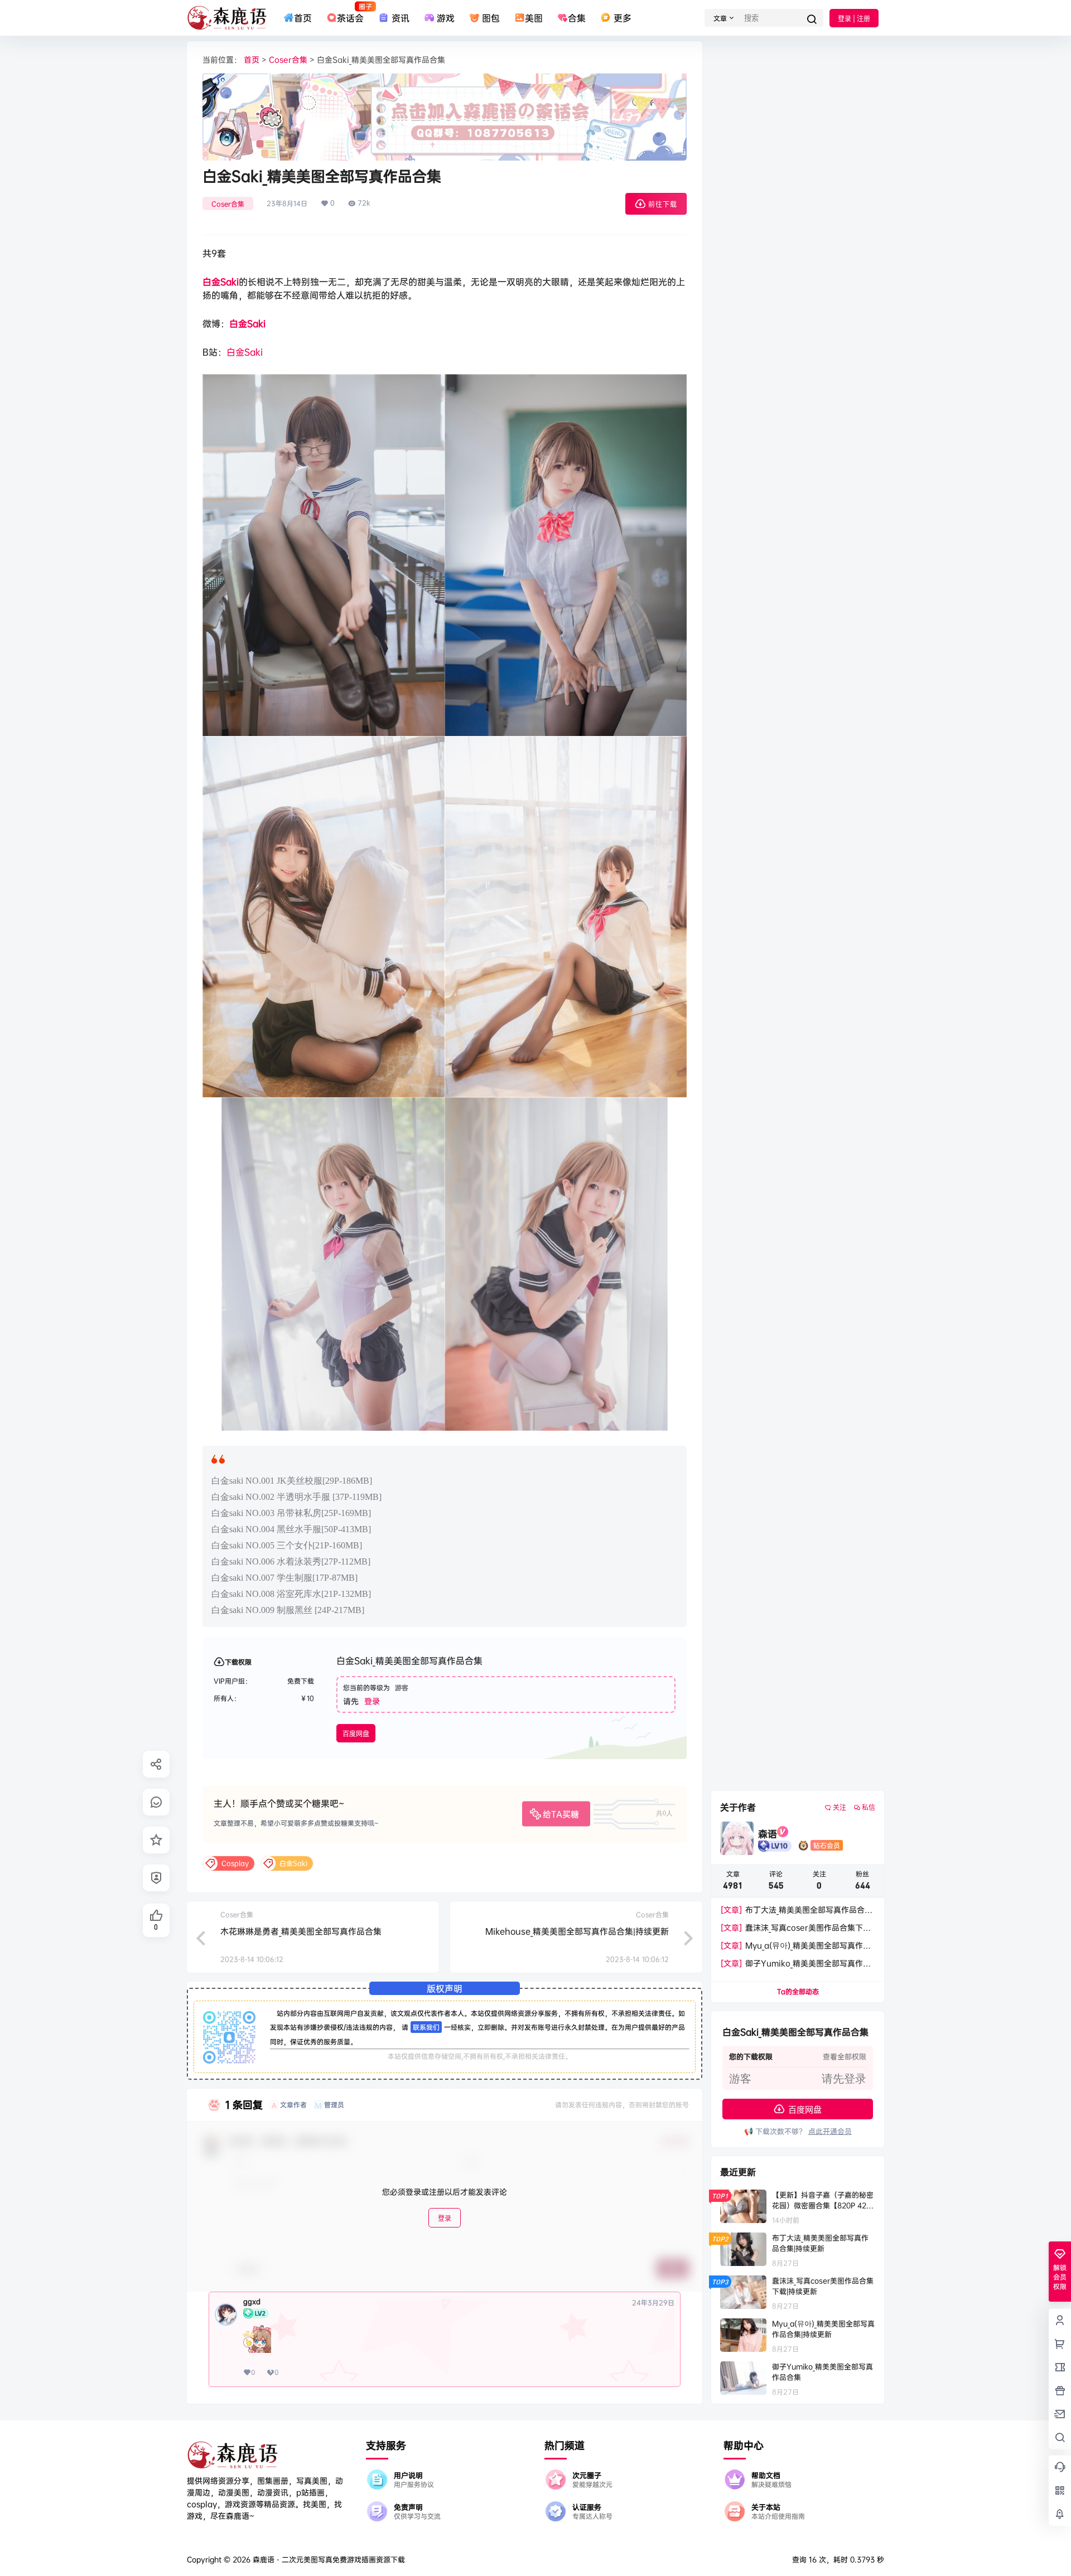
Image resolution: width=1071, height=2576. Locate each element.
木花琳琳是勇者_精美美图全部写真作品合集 (301, 1931)
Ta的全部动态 (798, 1991)
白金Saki (221, 282)
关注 (840, 1807)
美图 (534, 18)
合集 (577, 18)
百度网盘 (356, 1734)
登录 (372, 1701)
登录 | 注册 (854, 19)
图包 (491, 18)
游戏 (446, 18)
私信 (869, 1807)
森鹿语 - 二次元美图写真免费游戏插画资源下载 (328, 2559)
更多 (622, 18)
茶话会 (350, 13)
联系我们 (426, 2027)
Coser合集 (288, 59)
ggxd (252, 2302)
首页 (303, 18)
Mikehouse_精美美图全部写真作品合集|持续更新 (577, 1931)
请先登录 (844, 2079)
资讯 (400, 18)
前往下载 (663, 204)
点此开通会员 (830, 2131)
